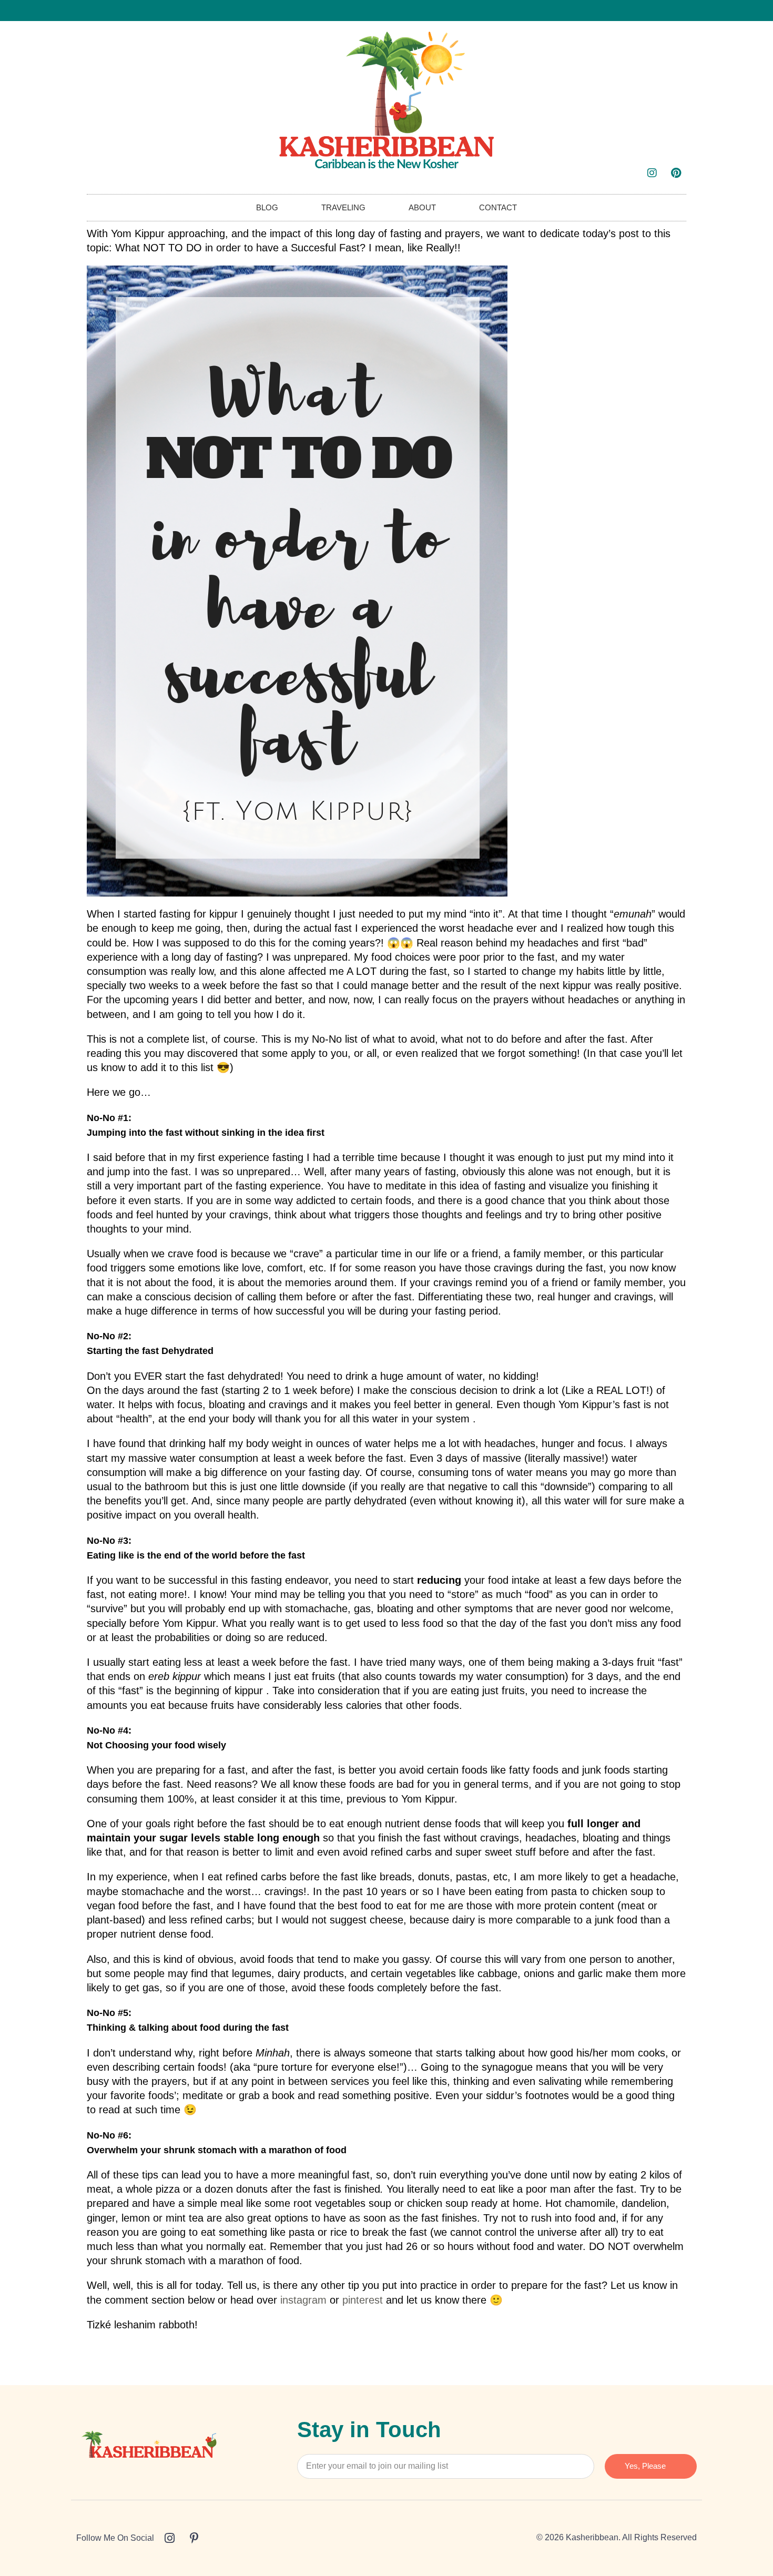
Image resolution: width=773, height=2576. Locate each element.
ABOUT (422, 207)
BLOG (267, 207)
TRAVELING (343, 207)
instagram (303, 2300)
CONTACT (498, 207)
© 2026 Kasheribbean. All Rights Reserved (617, 2537)
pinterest (363, 2300)
